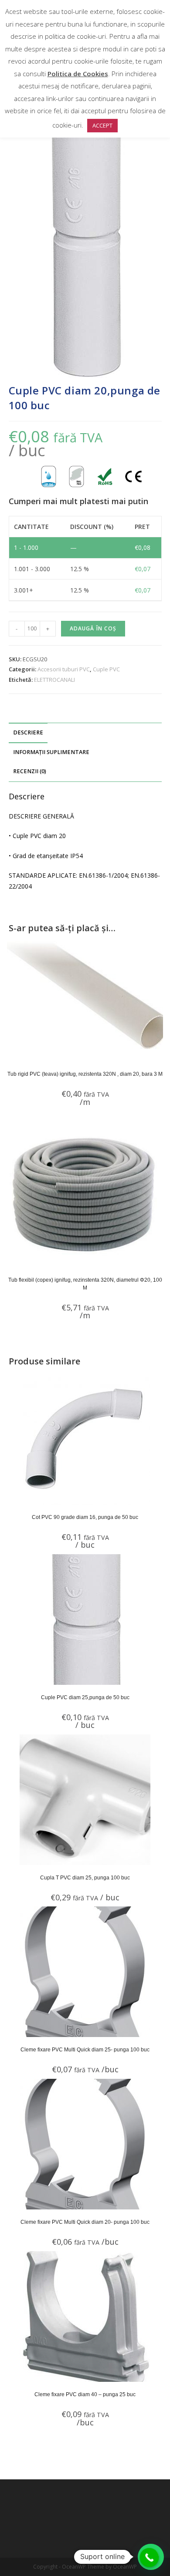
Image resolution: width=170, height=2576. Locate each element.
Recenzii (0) (30, 771)
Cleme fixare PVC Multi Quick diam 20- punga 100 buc (85, 2222)
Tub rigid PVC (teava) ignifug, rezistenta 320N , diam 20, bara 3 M (85, 1074)
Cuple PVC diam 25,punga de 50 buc (85, 1697)
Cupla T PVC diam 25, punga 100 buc (85, 1878)
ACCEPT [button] (102, 125)
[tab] (85, 733)
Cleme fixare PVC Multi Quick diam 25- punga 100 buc (85, 2050)
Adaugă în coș (93, 628)
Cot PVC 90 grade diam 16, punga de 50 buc (85, 1517)
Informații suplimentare (51, 752)
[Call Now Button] (150, 2558)
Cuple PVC (106, 669)
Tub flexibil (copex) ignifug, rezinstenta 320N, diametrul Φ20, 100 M (85, 1284)
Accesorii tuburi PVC (64, 669)
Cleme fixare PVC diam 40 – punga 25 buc (85, 2394)
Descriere (28, 732)
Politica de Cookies (78, 74)
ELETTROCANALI (54, 680)
